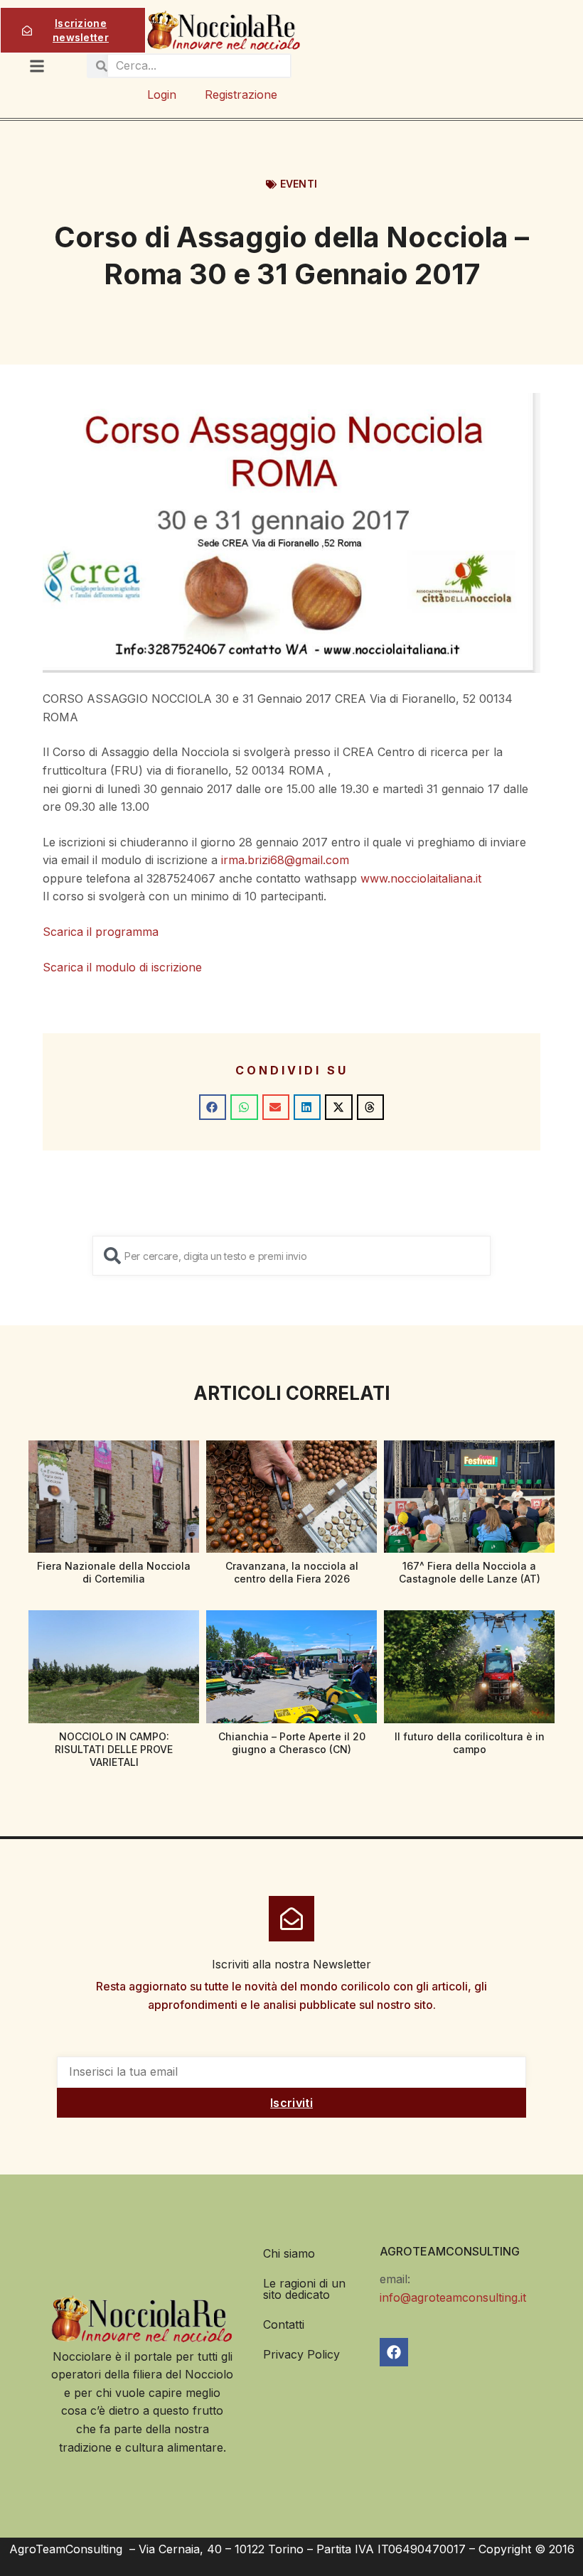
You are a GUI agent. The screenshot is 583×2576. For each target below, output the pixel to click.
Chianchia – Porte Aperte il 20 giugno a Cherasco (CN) (292, 1743)
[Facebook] (394, 2352)
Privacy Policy (301, 2354)
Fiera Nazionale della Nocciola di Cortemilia (114, 1572)
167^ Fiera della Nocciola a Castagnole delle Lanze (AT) (470, 1572)
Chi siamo (289, 2253)
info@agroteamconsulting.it (453, 2297)
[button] (213, 1107)
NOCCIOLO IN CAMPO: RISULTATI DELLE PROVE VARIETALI (114, 1749)
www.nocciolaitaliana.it (421, 878)
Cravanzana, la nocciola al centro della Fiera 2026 (292, 1572)
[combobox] (291, 1256)
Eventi (299, 184)
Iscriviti (291, 2103)
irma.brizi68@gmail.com (285, 860)
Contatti (284, 2324)
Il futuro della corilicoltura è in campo (470, 1743)
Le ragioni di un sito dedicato (304, 2289)
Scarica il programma (101, 932)
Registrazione (241, 95)
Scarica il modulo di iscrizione (122, 967)
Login (162, 95)
